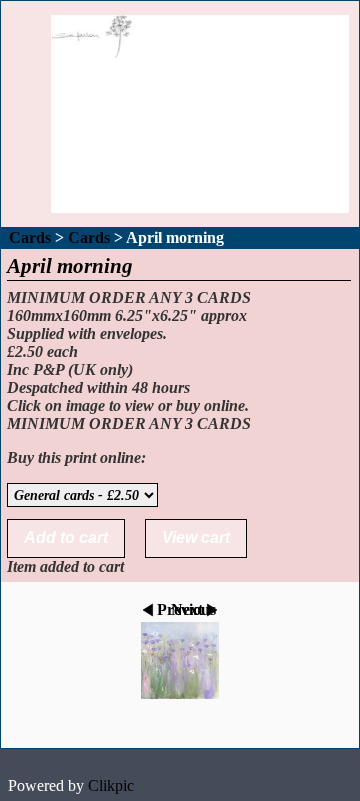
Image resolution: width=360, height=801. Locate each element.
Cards (30, 237)
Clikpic (111, 785)
